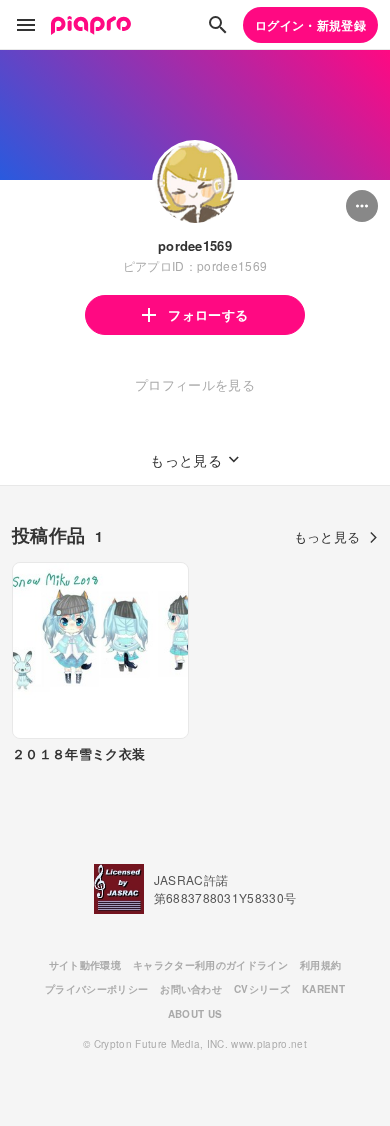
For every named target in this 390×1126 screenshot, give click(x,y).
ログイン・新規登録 (310, 25)
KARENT (323, 989)
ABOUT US (195, 1014)
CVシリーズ (262, 989)
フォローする (208, 314)
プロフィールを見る (195, 384)
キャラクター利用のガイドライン (210, 965)
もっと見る (327, 536)
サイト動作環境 (85, 965)
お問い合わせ (191, 989)
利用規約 (320, 965)
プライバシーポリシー (96, 989)
